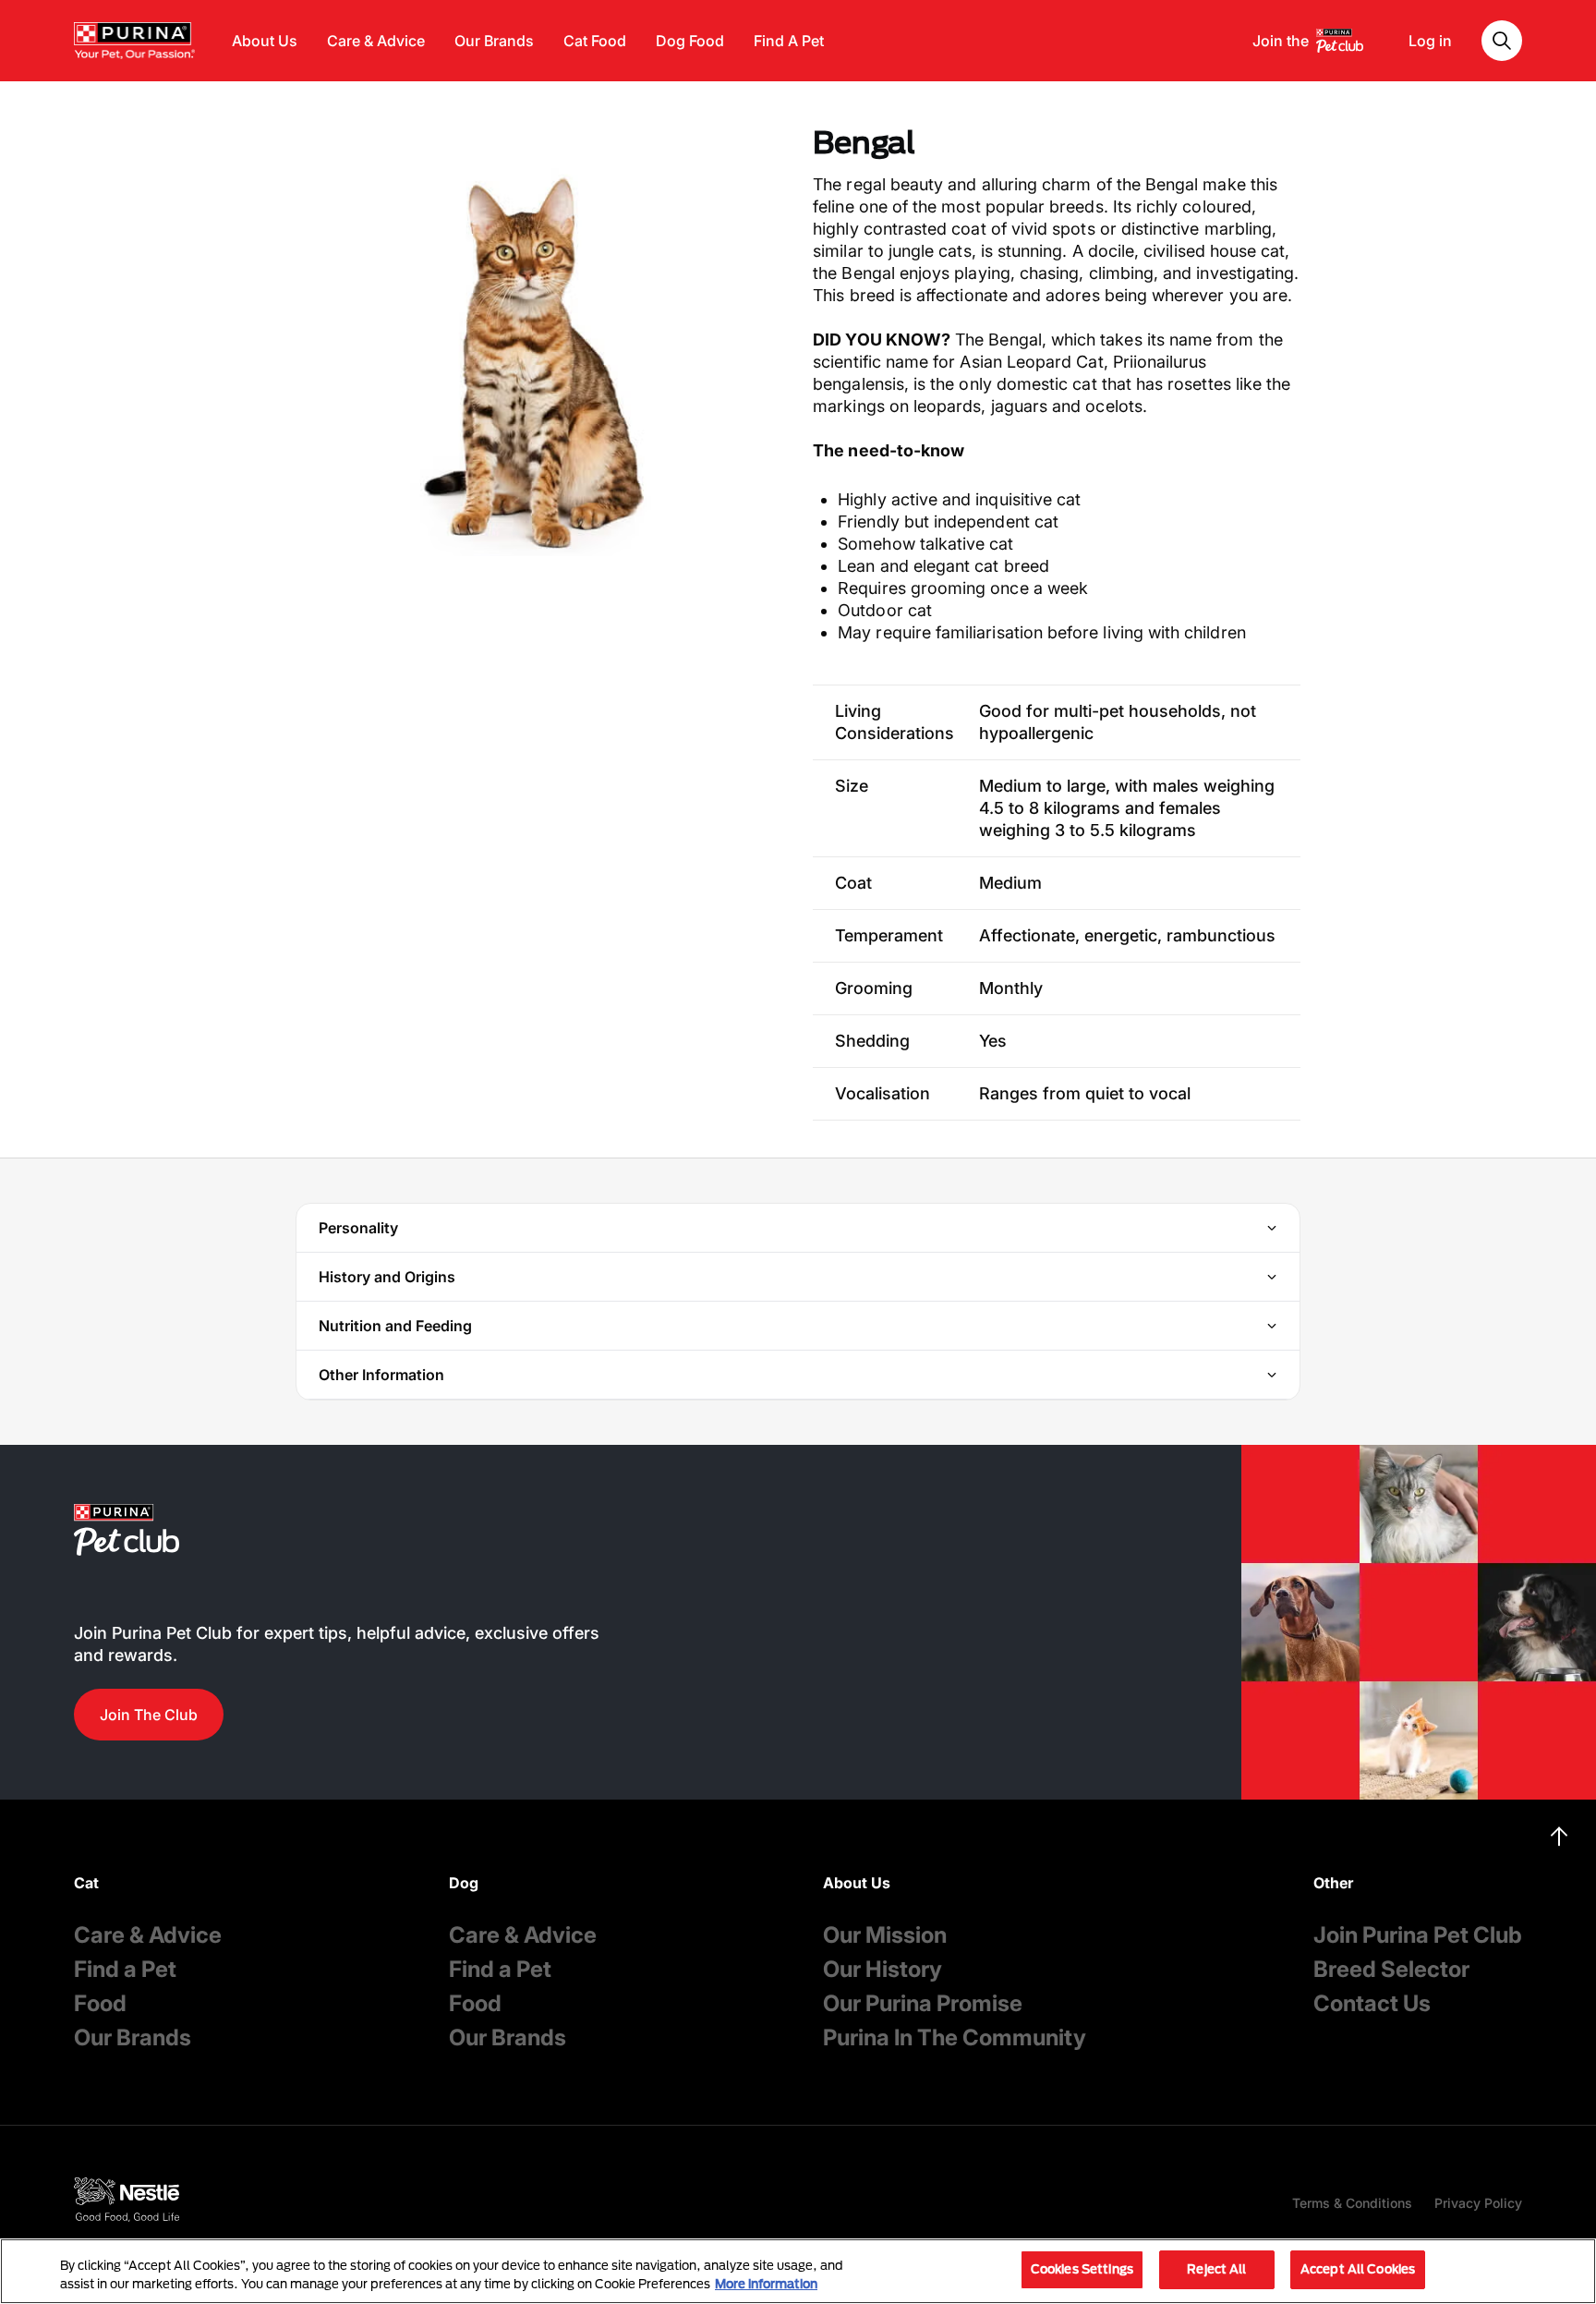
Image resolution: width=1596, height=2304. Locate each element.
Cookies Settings (1082, 2269)
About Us (265, 41)
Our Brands (494, 41)
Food (100, 2003)
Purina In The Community (955, 2037)
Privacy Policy (1478, 2203)
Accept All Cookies (1358, 2269)
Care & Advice (376, 41)
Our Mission (885, 1935)
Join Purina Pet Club (1418, 1935)
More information (766, 2284)
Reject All (1216, 2269)
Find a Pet (125, 1969)
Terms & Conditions (1352, 2203)
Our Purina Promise (923, 2003)
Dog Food (690, 41)
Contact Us (1372, 2003)
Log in (1430, 41)
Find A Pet (789, 41)
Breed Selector (1391, 1969)
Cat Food (595, 41)
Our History (883, 1969)
